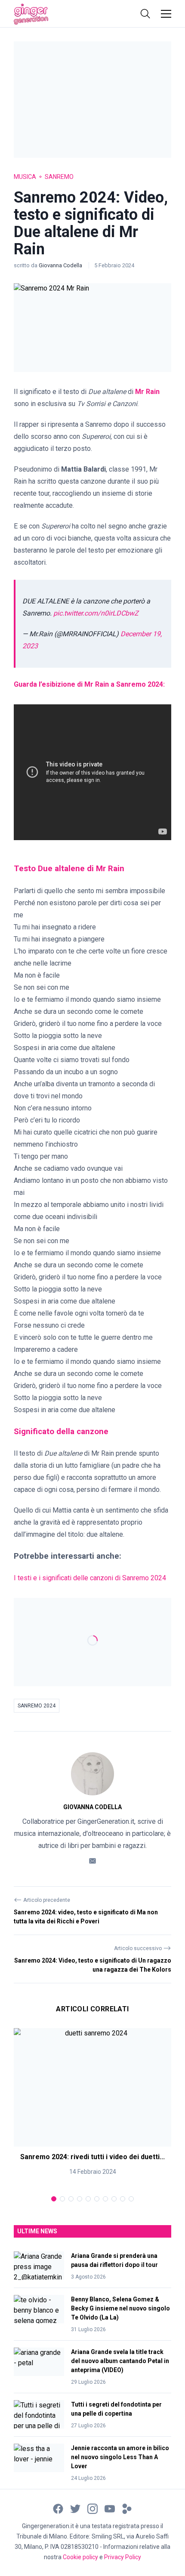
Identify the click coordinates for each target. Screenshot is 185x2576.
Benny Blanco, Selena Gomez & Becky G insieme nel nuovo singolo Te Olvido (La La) (120, 2308)
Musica (25, 177)
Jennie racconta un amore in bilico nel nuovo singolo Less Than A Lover (120, 2457)
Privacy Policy (123, 2557)
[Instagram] (92, 2508)
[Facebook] (58, 2508)
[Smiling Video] (127, 2508)
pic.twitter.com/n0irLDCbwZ (96, 613)
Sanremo (59, 177)
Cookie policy (80, 2557)
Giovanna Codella (61, 265)
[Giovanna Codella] (92, 1774)
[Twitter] (75, 2508)
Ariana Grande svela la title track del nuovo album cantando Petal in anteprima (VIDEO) (120, 2361)
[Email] (92, 1860)
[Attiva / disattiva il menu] (166, 14)
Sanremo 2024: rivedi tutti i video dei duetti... (92, 2157)
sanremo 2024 (37, 1706)
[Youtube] (110, 2508)
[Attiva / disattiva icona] (145, 14)
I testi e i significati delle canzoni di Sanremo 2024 (90, 1578)
